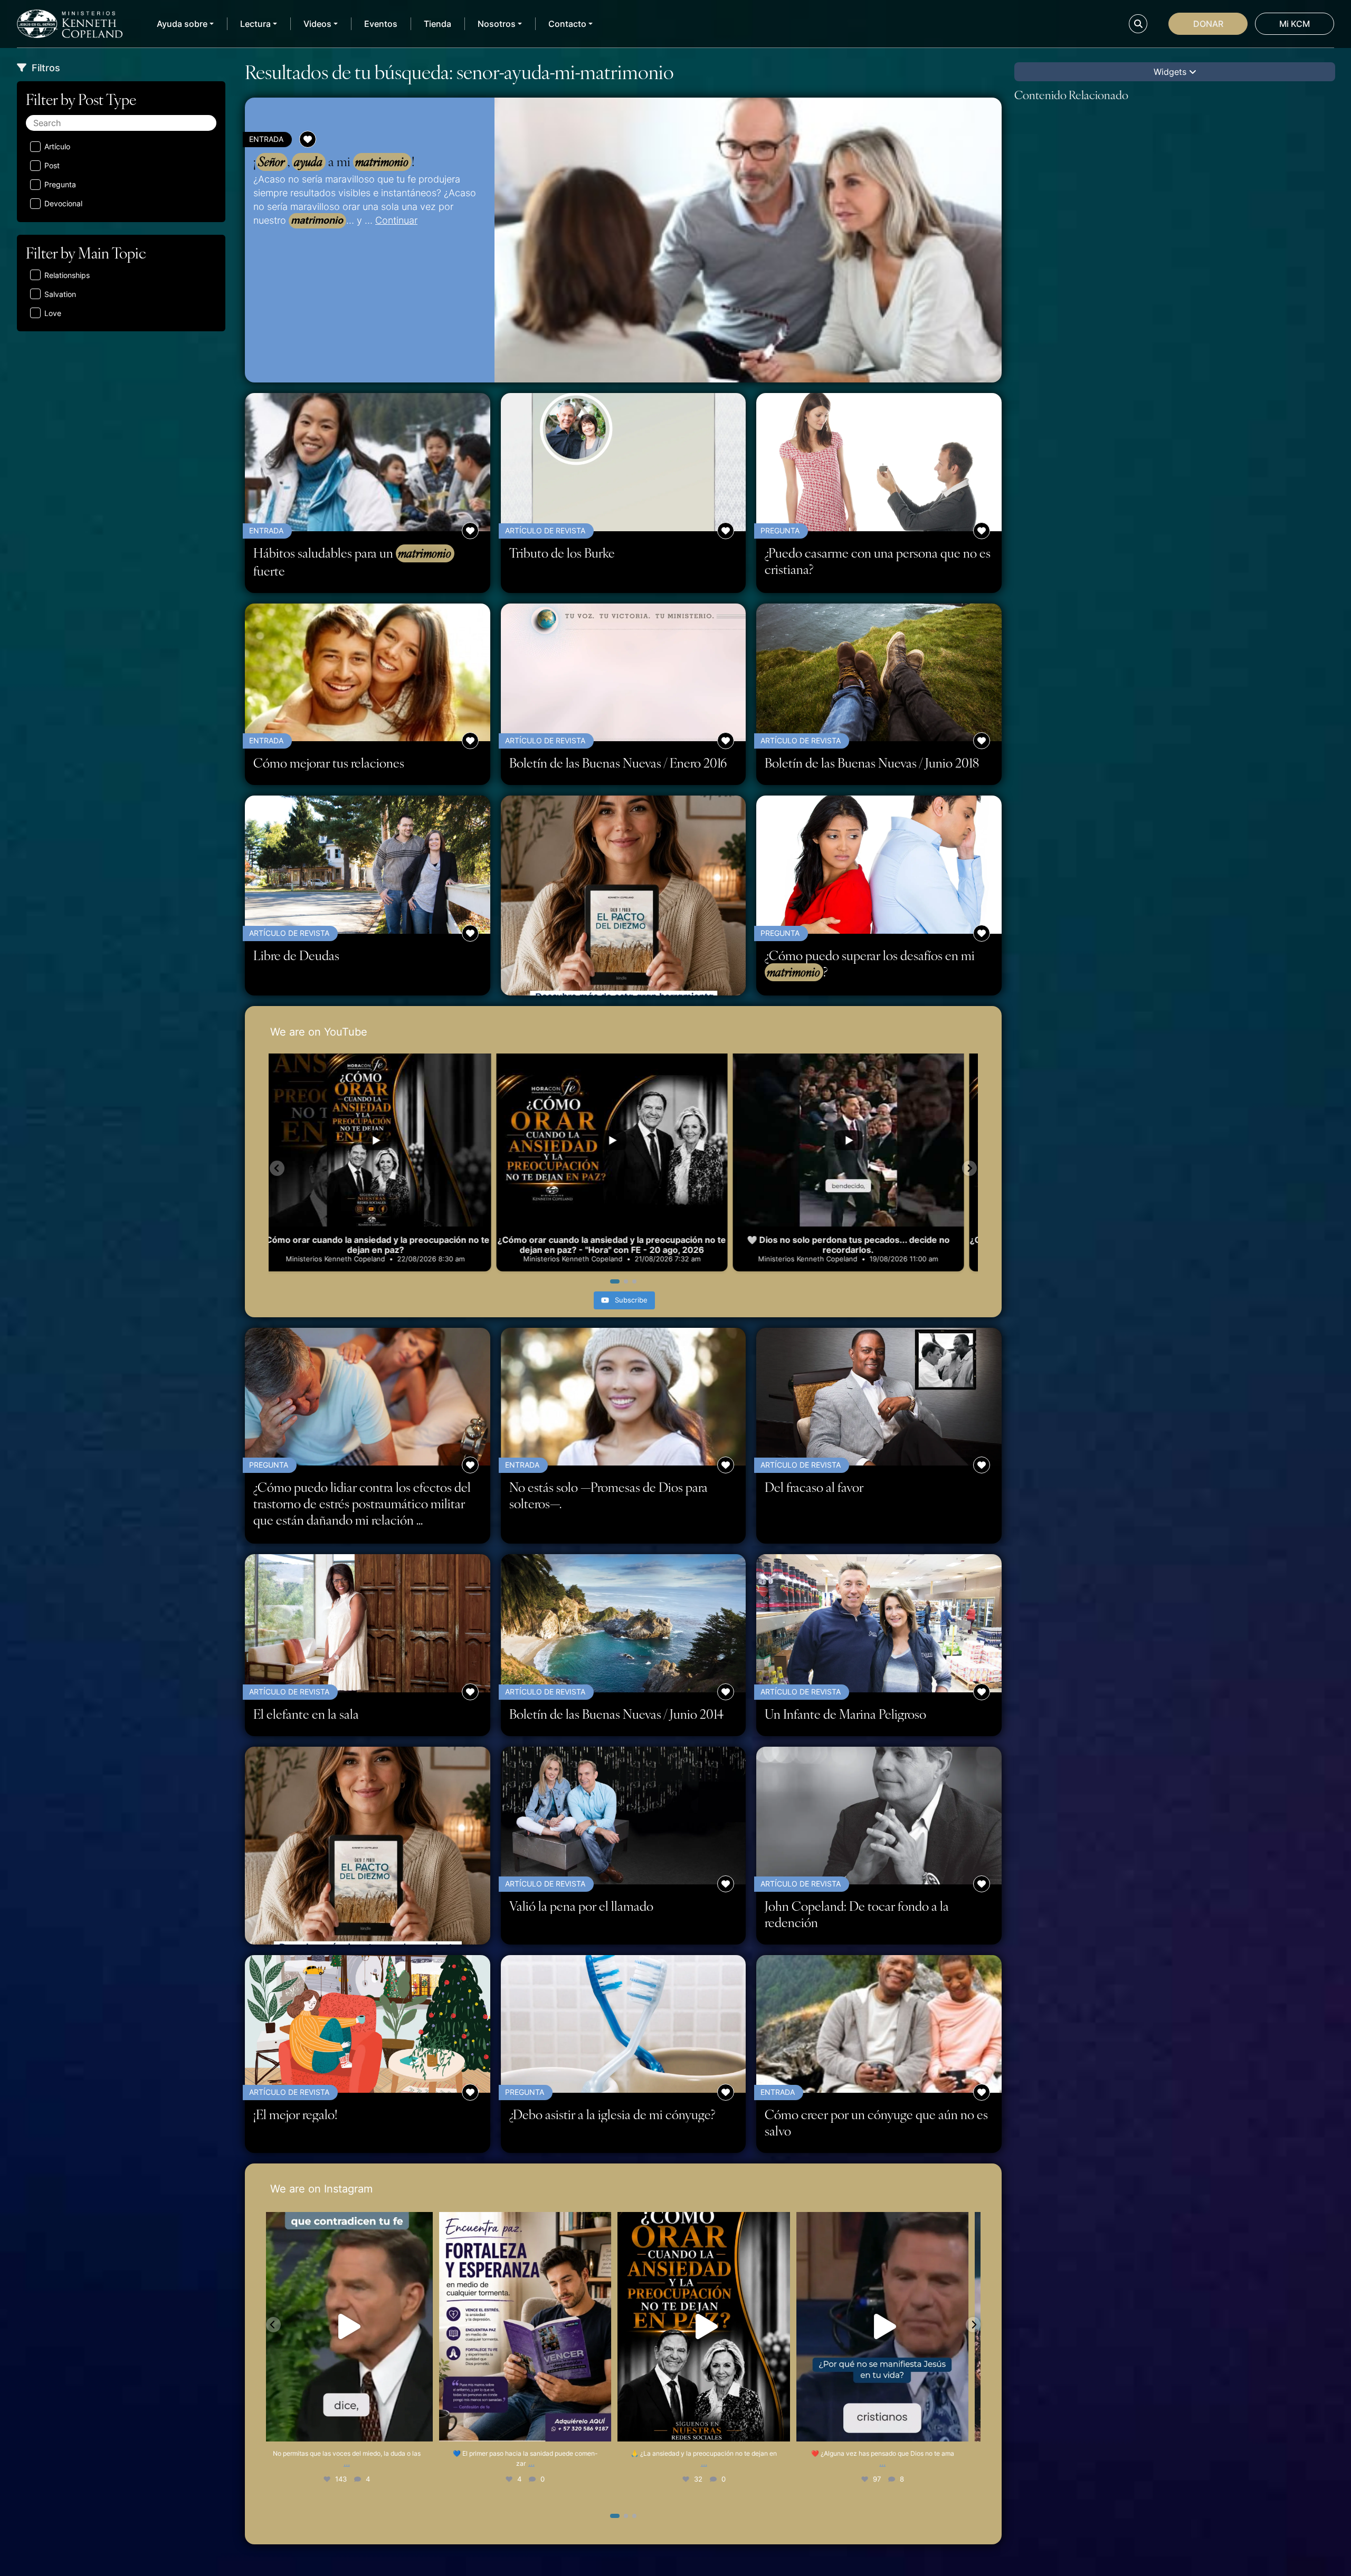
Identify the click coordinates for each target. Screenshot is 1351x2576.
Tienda (437, 24)
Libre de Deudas (296, 955)
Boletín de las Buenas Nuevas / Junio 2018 (872, 763)
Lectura (255, 24)
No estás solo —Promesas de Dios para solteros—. (608, 1495)
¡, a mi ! (334, 161)
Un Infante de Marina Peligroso (845, 1714)
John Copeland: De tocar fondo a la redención (857, 1914)
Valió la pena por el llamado (581, 1906)
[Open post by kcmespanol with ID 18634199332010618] (356, 2326)
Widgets (1171, 72)
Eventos (381, 24)
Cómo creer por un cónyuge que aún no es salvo (876, 2122)
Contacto (567, 24)
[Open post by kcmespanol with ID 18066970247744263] (891, 2326)
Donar (1208, 24)
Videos (317, 24)
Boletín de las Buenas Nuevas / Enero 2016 (618, 763)
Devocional (63, 203)
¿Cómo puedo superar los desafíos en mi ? (870, 964)
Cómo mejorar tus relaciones (329, 763)
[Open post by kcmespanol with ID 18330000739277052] (534, 2326)
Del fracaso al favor (814, 1487)
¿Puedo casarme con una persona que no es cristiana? (878, 561)
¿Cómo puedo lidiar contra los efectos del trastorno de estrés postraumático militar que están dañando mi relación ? (364, 1504)
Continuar (396, 220)
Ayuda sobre (182, 24)
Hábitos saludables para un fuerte (352, 562)
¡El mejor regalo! (295, 2114)
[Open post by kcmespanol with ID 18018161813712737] (713, 2326)
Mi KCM (1295, 24)
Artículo (57, 146)
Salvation (60, 294)
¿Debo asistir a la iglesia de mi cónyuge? (612, 2114)
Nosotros (497, 24)
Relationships (67, 275)
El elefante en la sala (306, 1714)
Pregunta (60, 184)
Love (53, 313)
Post (52, 165)
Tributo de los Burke (562, 553)
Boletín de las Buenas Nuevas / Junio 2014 (616, 1714)
